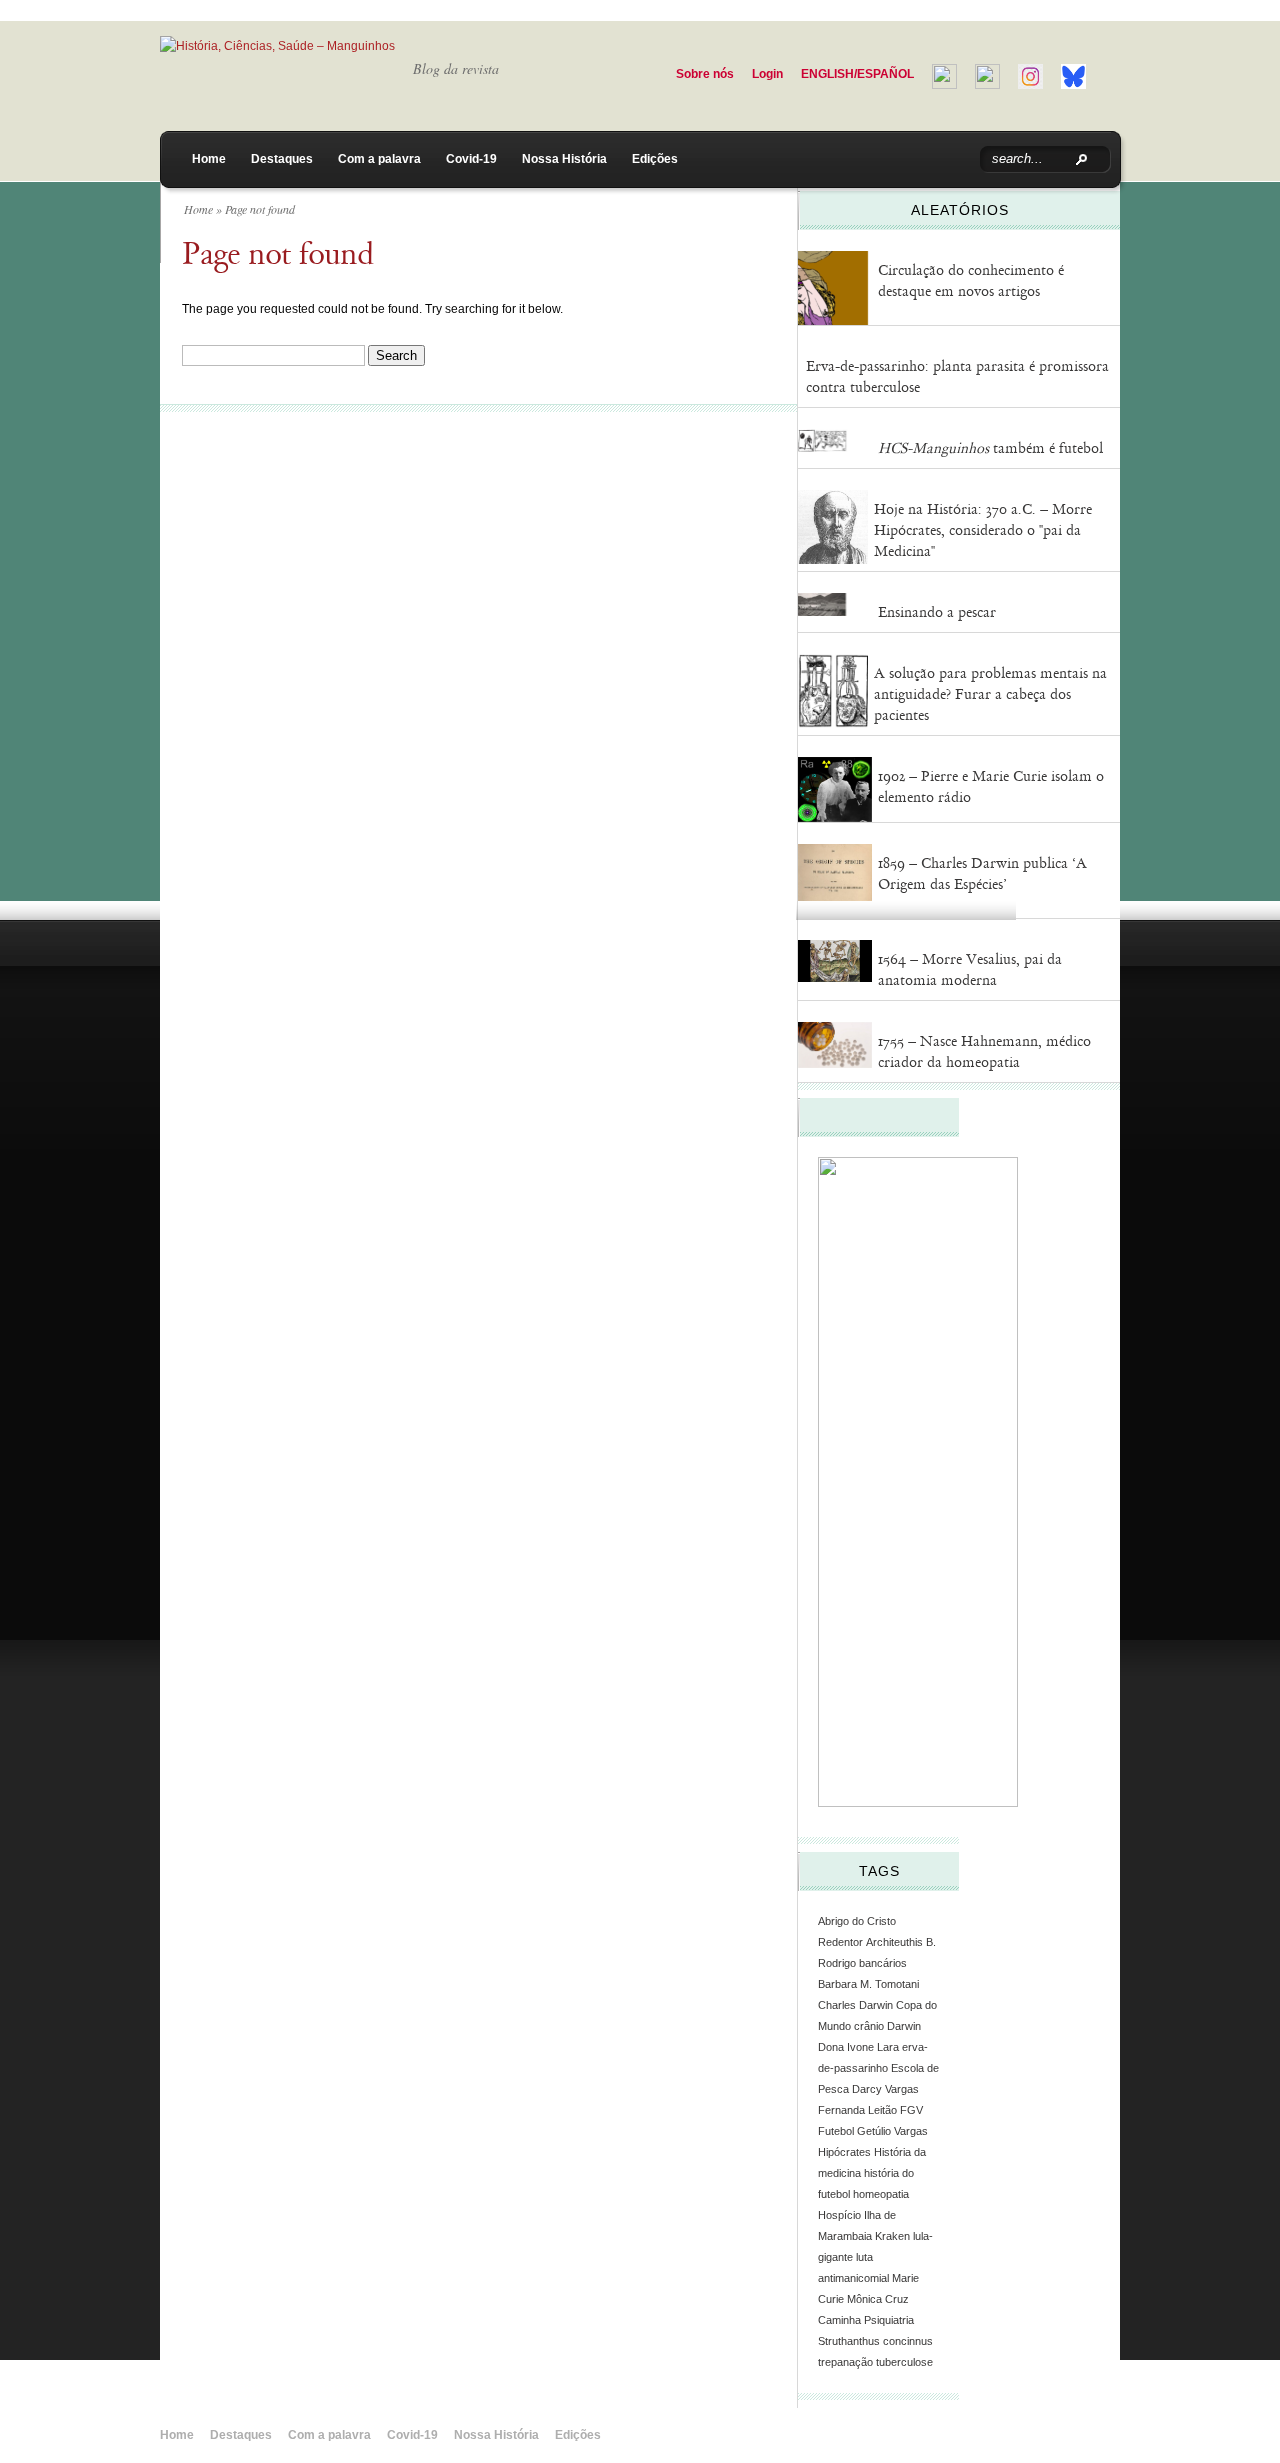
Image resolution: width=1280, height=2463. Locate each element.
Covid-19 (471, 159)
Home (209, 159)
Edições (655, 159)
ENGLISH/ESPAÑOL (857, 74)
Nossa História (564, 159)
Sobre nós (705, 74)
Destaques (282, 159)
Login (767, 74)
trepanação (845, 2362)
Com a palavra (379, 159)
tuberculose (904, 2362)
